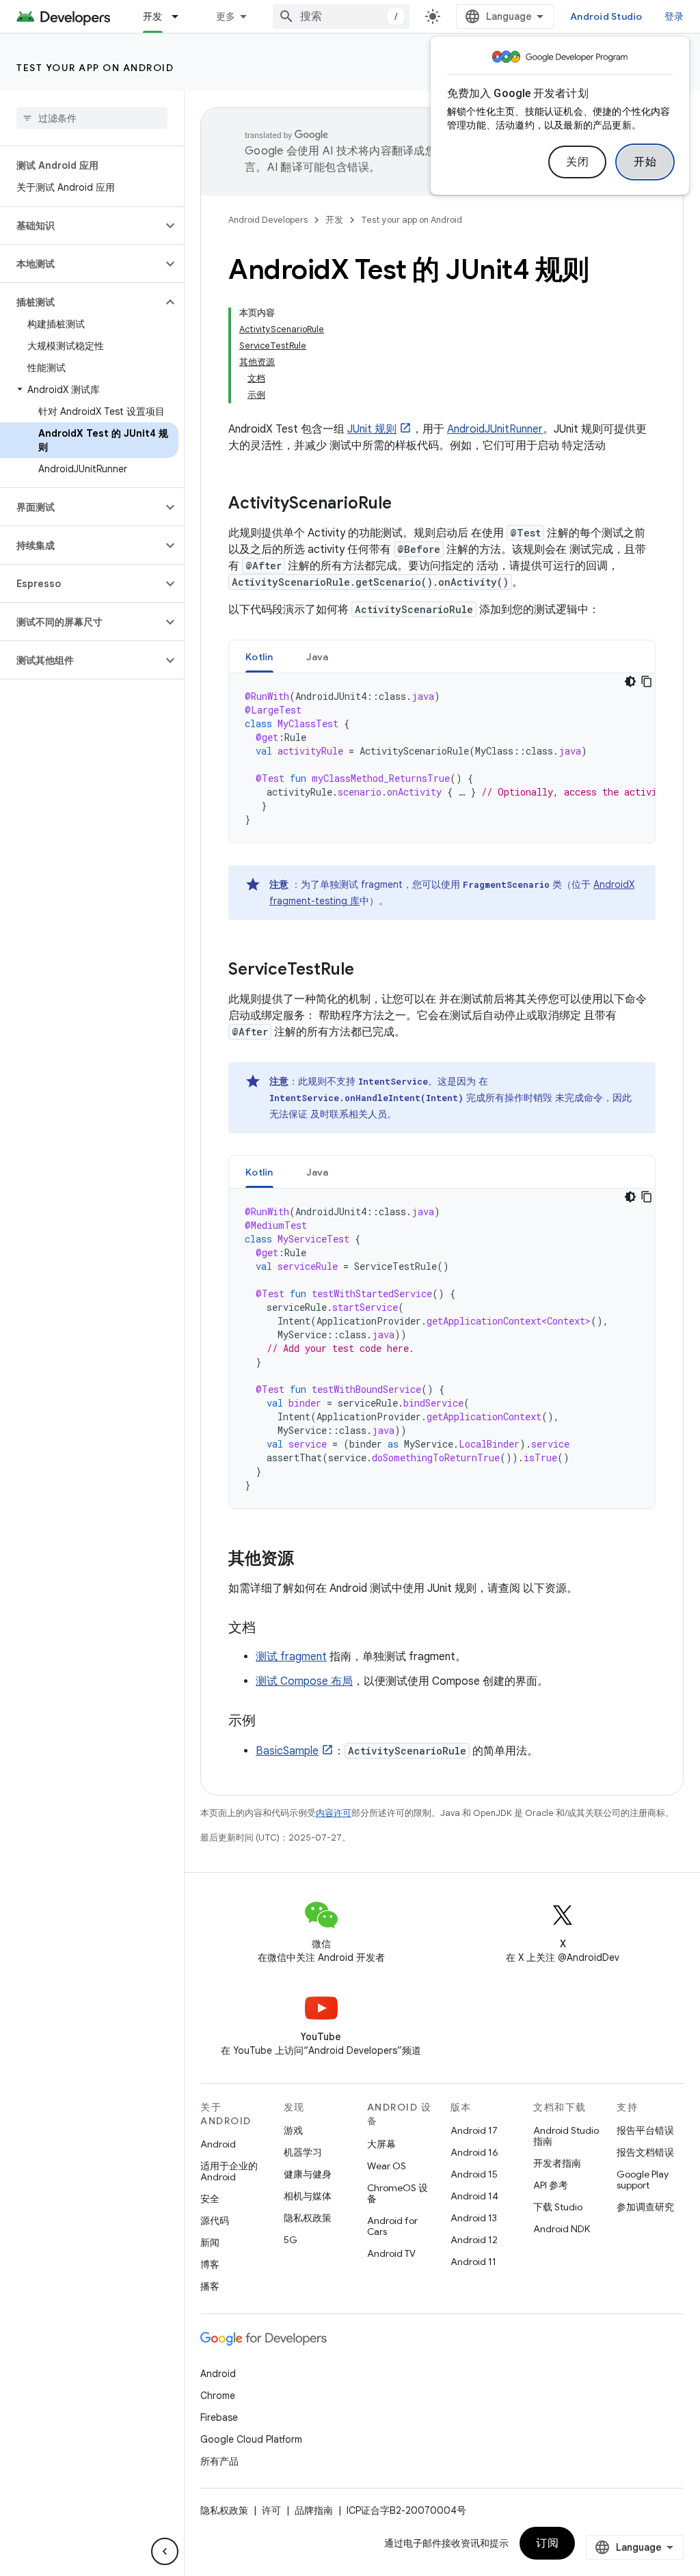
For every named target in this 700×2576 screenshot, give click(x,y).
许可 (271, 2510)
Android (218, 2144)
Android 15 (474, 2174)
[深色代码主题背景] (630, 681)
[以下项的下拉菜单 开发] (181, 16)
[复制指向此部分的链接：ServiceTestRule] (368, 971)
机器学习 (303, 2152)
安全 (210, 2199)
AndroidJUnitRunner (495, 429)
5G (291, 2240)
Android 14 (474, 2196)
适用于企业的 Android (229, 2171)
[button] (81, 226)
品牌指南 (314, 2510)
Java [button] (318, 657)
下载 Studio (558, 2207)
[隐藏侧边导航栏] (165, 2551)
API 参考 (551, 2185)
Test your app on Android (95, 68)
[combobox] (341, 16)
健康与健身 (308, 2174)
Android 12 (474, 2240)
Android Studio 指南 (566, 2136)
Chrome (218, 2396)
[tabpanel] (442, 758)
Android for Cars (392, 2226)
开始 (645, 162)
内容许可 (334, 1813)
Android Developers (268, 220)
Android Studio (606, 16)
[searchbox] (92, 118)
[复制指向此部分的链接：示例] (269, 1722)
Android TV (391, 2253)
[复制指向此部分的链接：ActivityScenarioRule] (405, 504)
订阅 (547, 2543)
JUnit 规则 (372, 429)
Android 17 (474, 2130)
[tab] (259, 656)
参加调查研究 (645, 2207)
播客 (210, 2286)
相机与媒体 (308, 2196)
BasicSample (287, 1751)
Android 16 (474, 2152)
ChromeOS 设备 (398, 2193)
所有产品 (219, 2461)
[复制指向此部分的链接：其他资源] (308, 1560)
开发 (153, 16)
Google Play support (643, 2180)
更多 (226, 16)
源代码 (215, 2221)
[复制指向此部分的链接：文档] (269, 1629)
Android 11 (473, 2262)
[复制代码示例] (647, 681)
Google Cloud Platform (251, 2439)
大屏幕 (381, 2144)
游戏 (293, 2130)
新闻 (210, 2242)
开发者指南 (557, 2163)
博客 (210, 2264)
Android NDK (562, 2229)
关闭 (577, 162)
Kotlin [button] (259, 657)
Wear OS (387, 2166)
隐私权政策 (308, 2218)
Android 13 (474, 2218)
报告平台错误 (645, 2130)
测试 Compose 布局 (304, 1681)
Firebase (219, 2417)
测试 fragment (291, 1657)
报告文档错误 (645, 2152)
